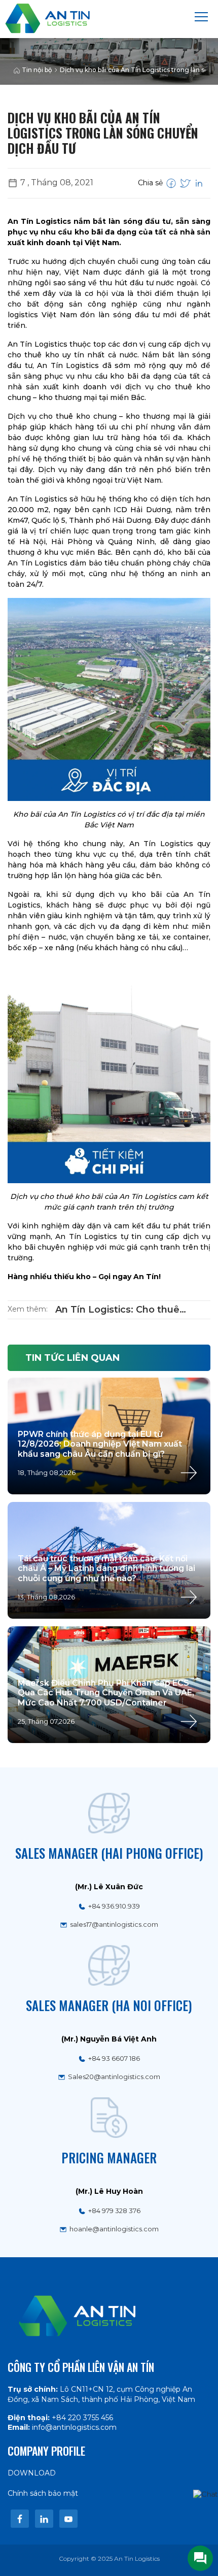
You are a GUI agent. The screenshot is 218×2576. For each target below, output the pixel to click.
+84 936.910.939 (114, 1906)
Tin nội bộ (37, 70)
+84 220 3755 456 (82, 2418)
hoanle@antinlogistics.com (114, 2229)
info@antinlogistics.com (74, 2427)
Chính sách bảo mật (43, 2493)
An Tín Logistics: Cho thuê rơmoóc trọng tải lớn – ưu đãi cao (133, 1310)
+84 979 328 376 (114, 2211)
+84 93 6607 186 (114, 2058)
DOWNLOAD (32, 2473)
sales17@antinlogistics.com (114, 1924)
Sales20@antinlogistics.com (114, 2077)
